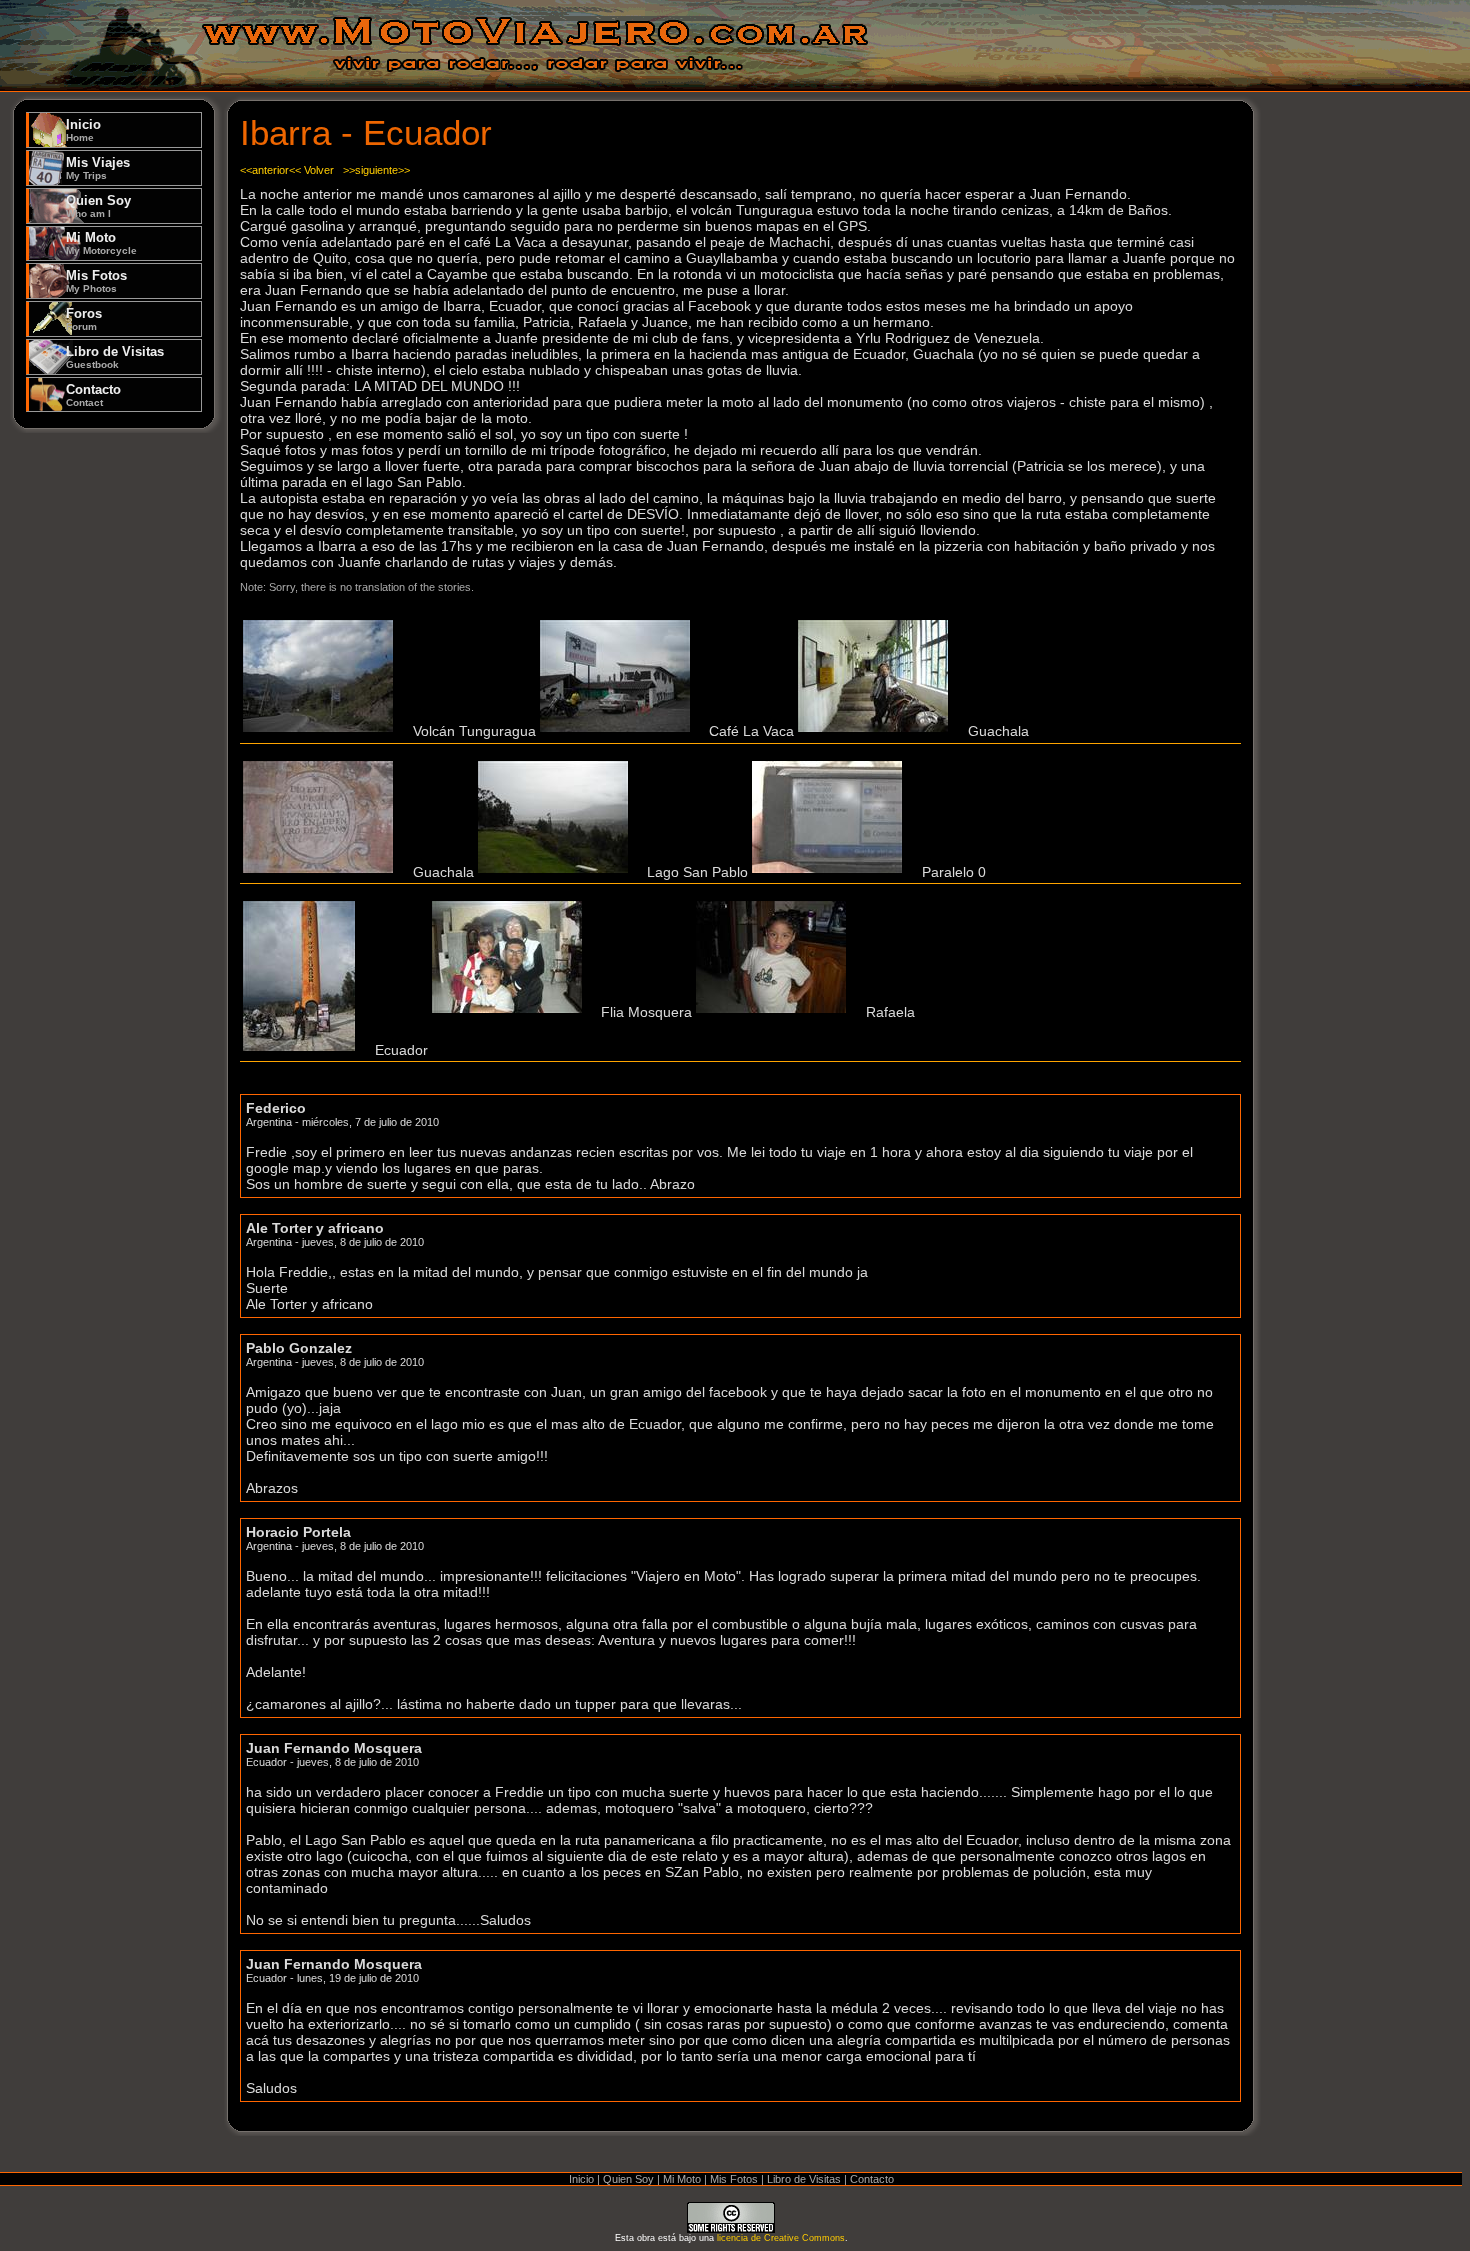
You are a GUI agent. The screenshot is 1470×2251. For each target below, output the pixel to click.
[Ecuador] (304, 1050)
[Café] (620, 732)
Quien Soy (98, 206)
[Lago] (558, 872)
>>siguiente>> (376, 170)
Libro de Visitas (115, 357)
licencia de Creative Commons (781, 2238)
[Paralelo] (832, 872)
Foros (84, 319)
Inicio (83, 130)
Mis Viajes (98, 168)
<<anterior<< (270, 170)
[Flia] (512, 1012)
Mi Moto (101, 243)
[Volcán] (323, 732)
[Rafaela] (776, 1012)
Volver (319, 170)
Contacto (93, 395)
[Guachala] (878, 732)
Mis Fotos (96, 281)
